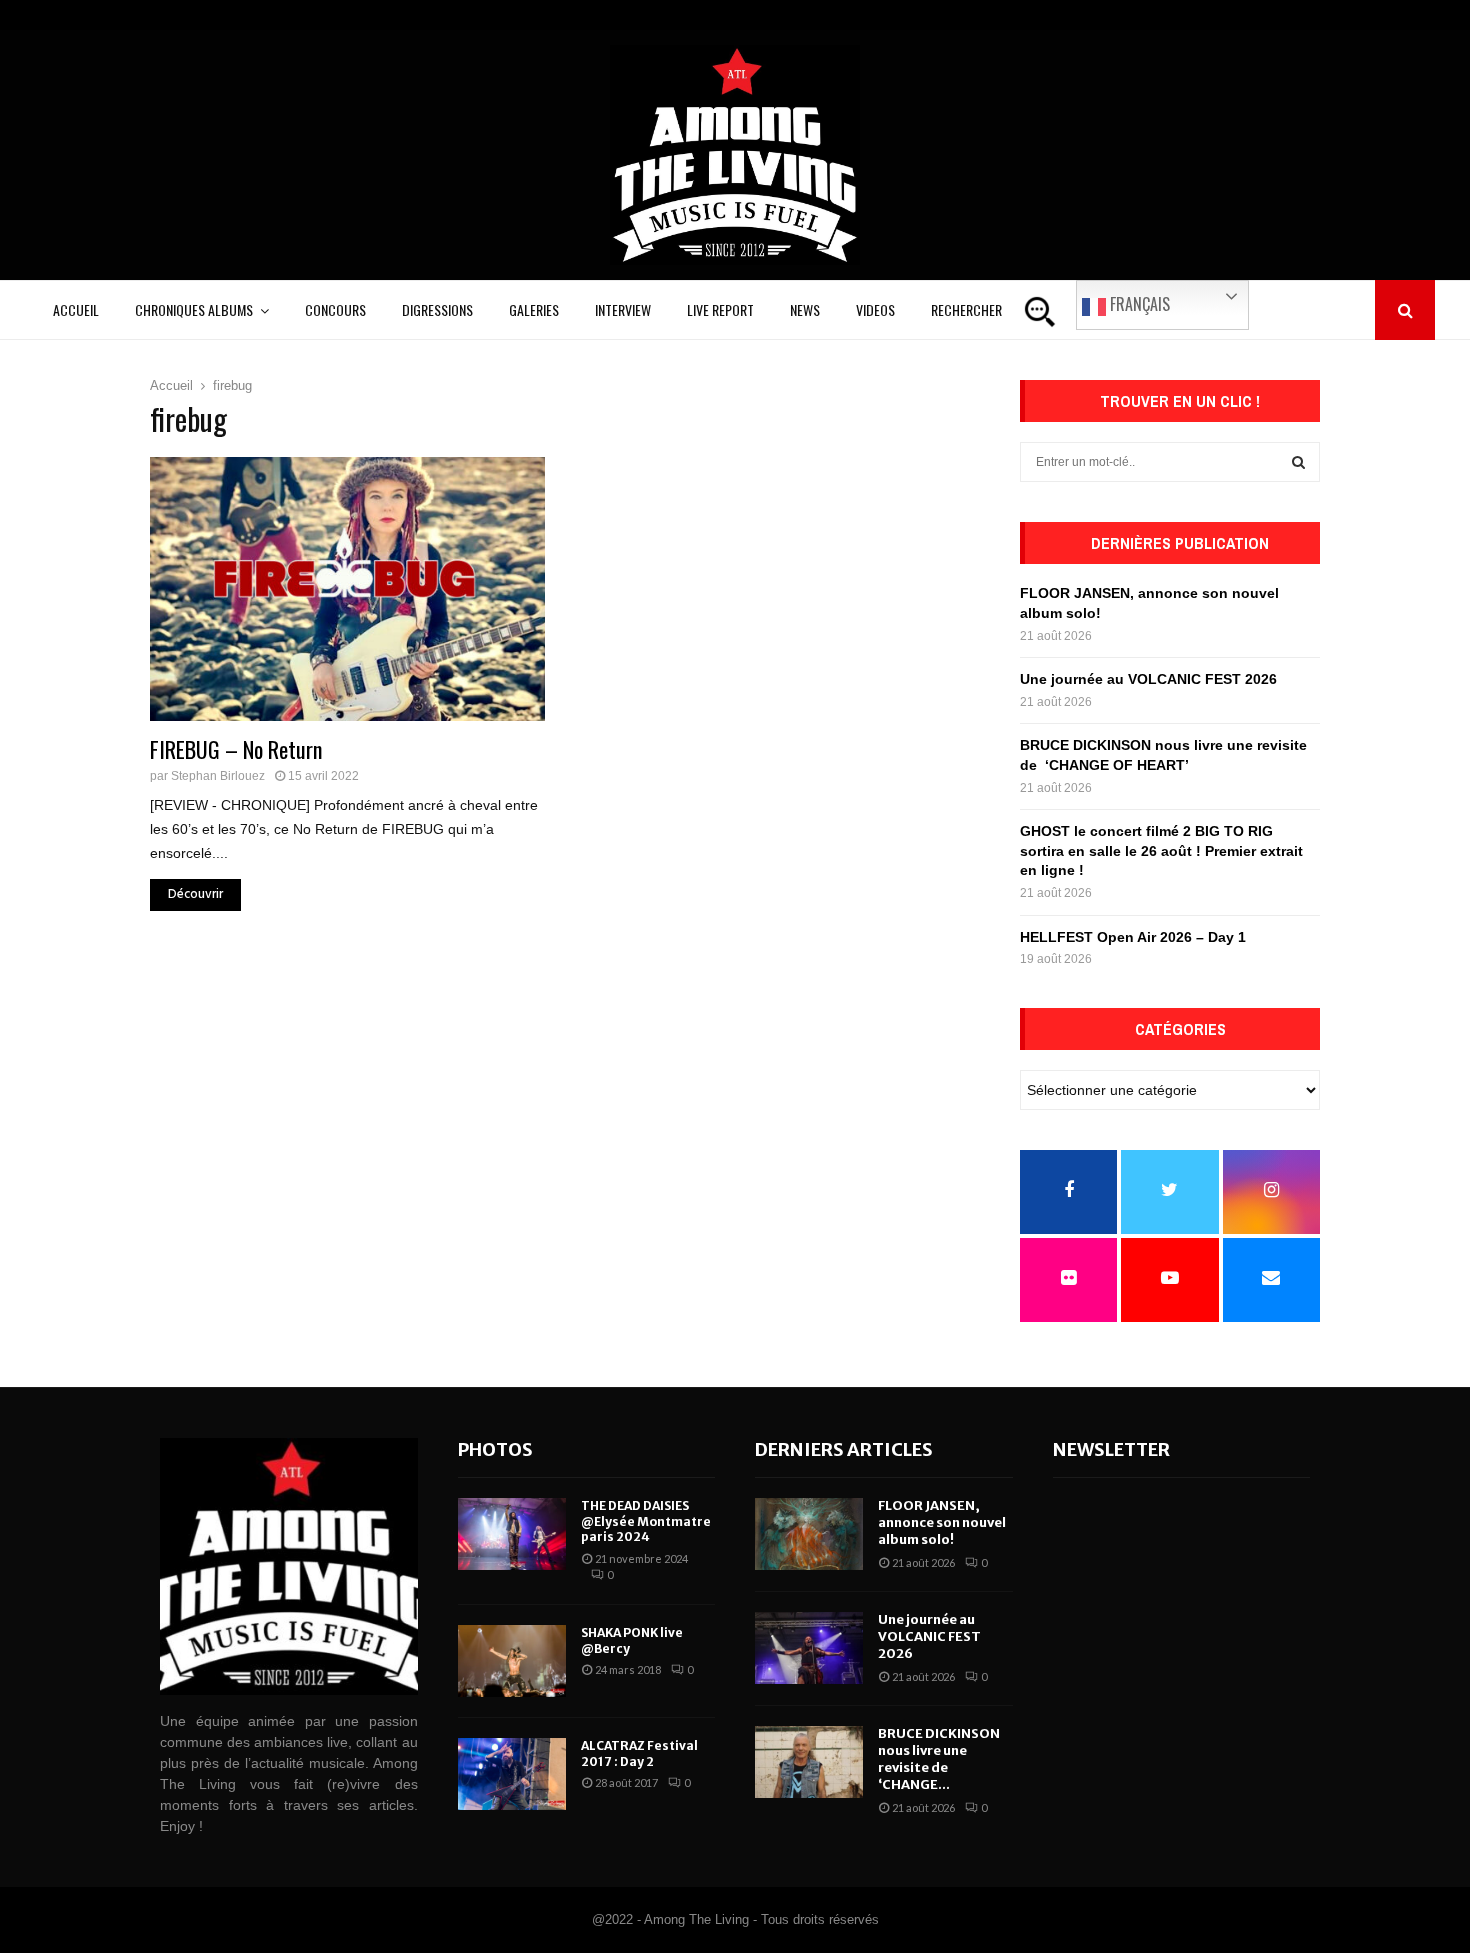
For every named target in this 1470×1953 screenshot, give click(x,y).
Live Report (720, 309)
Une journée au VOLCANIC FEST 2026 (1148, 679)
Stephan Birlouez (218, 776)
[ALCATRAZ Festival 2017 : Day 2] (512, 1774)
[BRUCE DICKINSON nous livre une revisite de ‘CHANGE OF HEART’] (809, 1762)
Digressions (437, 309)
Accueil (76, 309)
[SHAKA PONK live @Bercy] (512, 1661)
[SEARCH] (1298, 462)
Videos (875, 309)
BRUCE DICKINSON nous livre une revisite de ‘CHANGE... (939, 1759)
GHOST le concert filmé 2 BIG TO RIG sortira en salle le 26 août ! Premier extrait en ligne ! (1161, 850)
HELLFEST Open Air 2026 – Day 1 (1133, 937)
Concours (335, 309)
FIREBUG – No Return (236, 749)
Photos (495, 1449)
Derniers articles (844, 1449)
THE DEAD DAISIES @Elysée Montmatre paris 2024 (646, 1521)
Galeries (534, 309)
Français (1138, 304)
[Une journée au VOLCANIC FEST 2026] (809, 1648)
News (805, 309)
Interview (623, 309)
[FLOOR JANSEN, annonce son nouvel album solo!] (809, 1534)
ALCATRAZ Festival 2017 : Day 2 (639, 1753)
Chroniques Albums (194, 309)
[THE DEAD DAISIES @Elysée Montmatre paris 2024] (512, 1534)
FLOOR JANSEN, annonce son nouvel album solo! (942, 1522)
